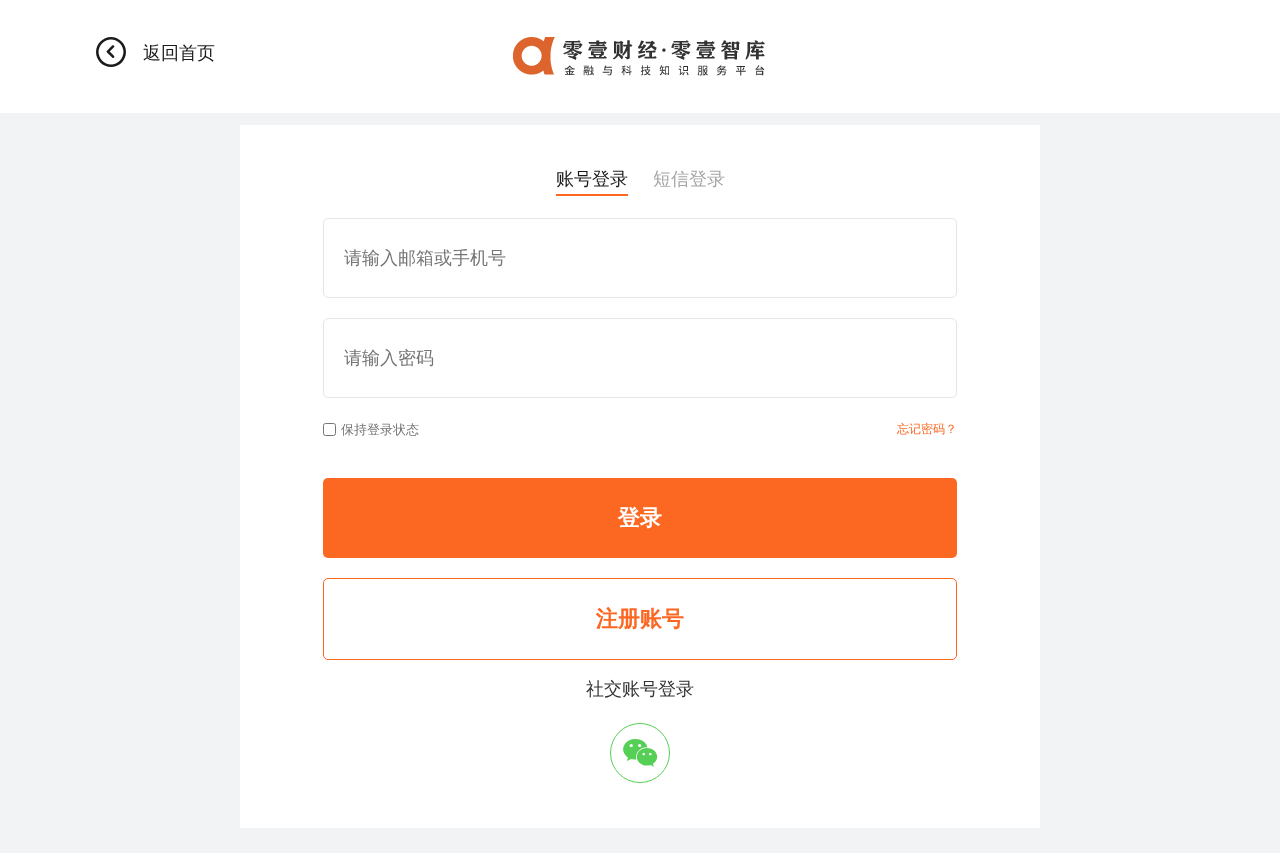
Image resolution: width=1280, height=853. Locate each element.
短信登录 (689, 179)
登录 (640, 517)
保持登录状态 (380, 429)
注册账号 (640, 618)
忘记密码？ (927, 429)
